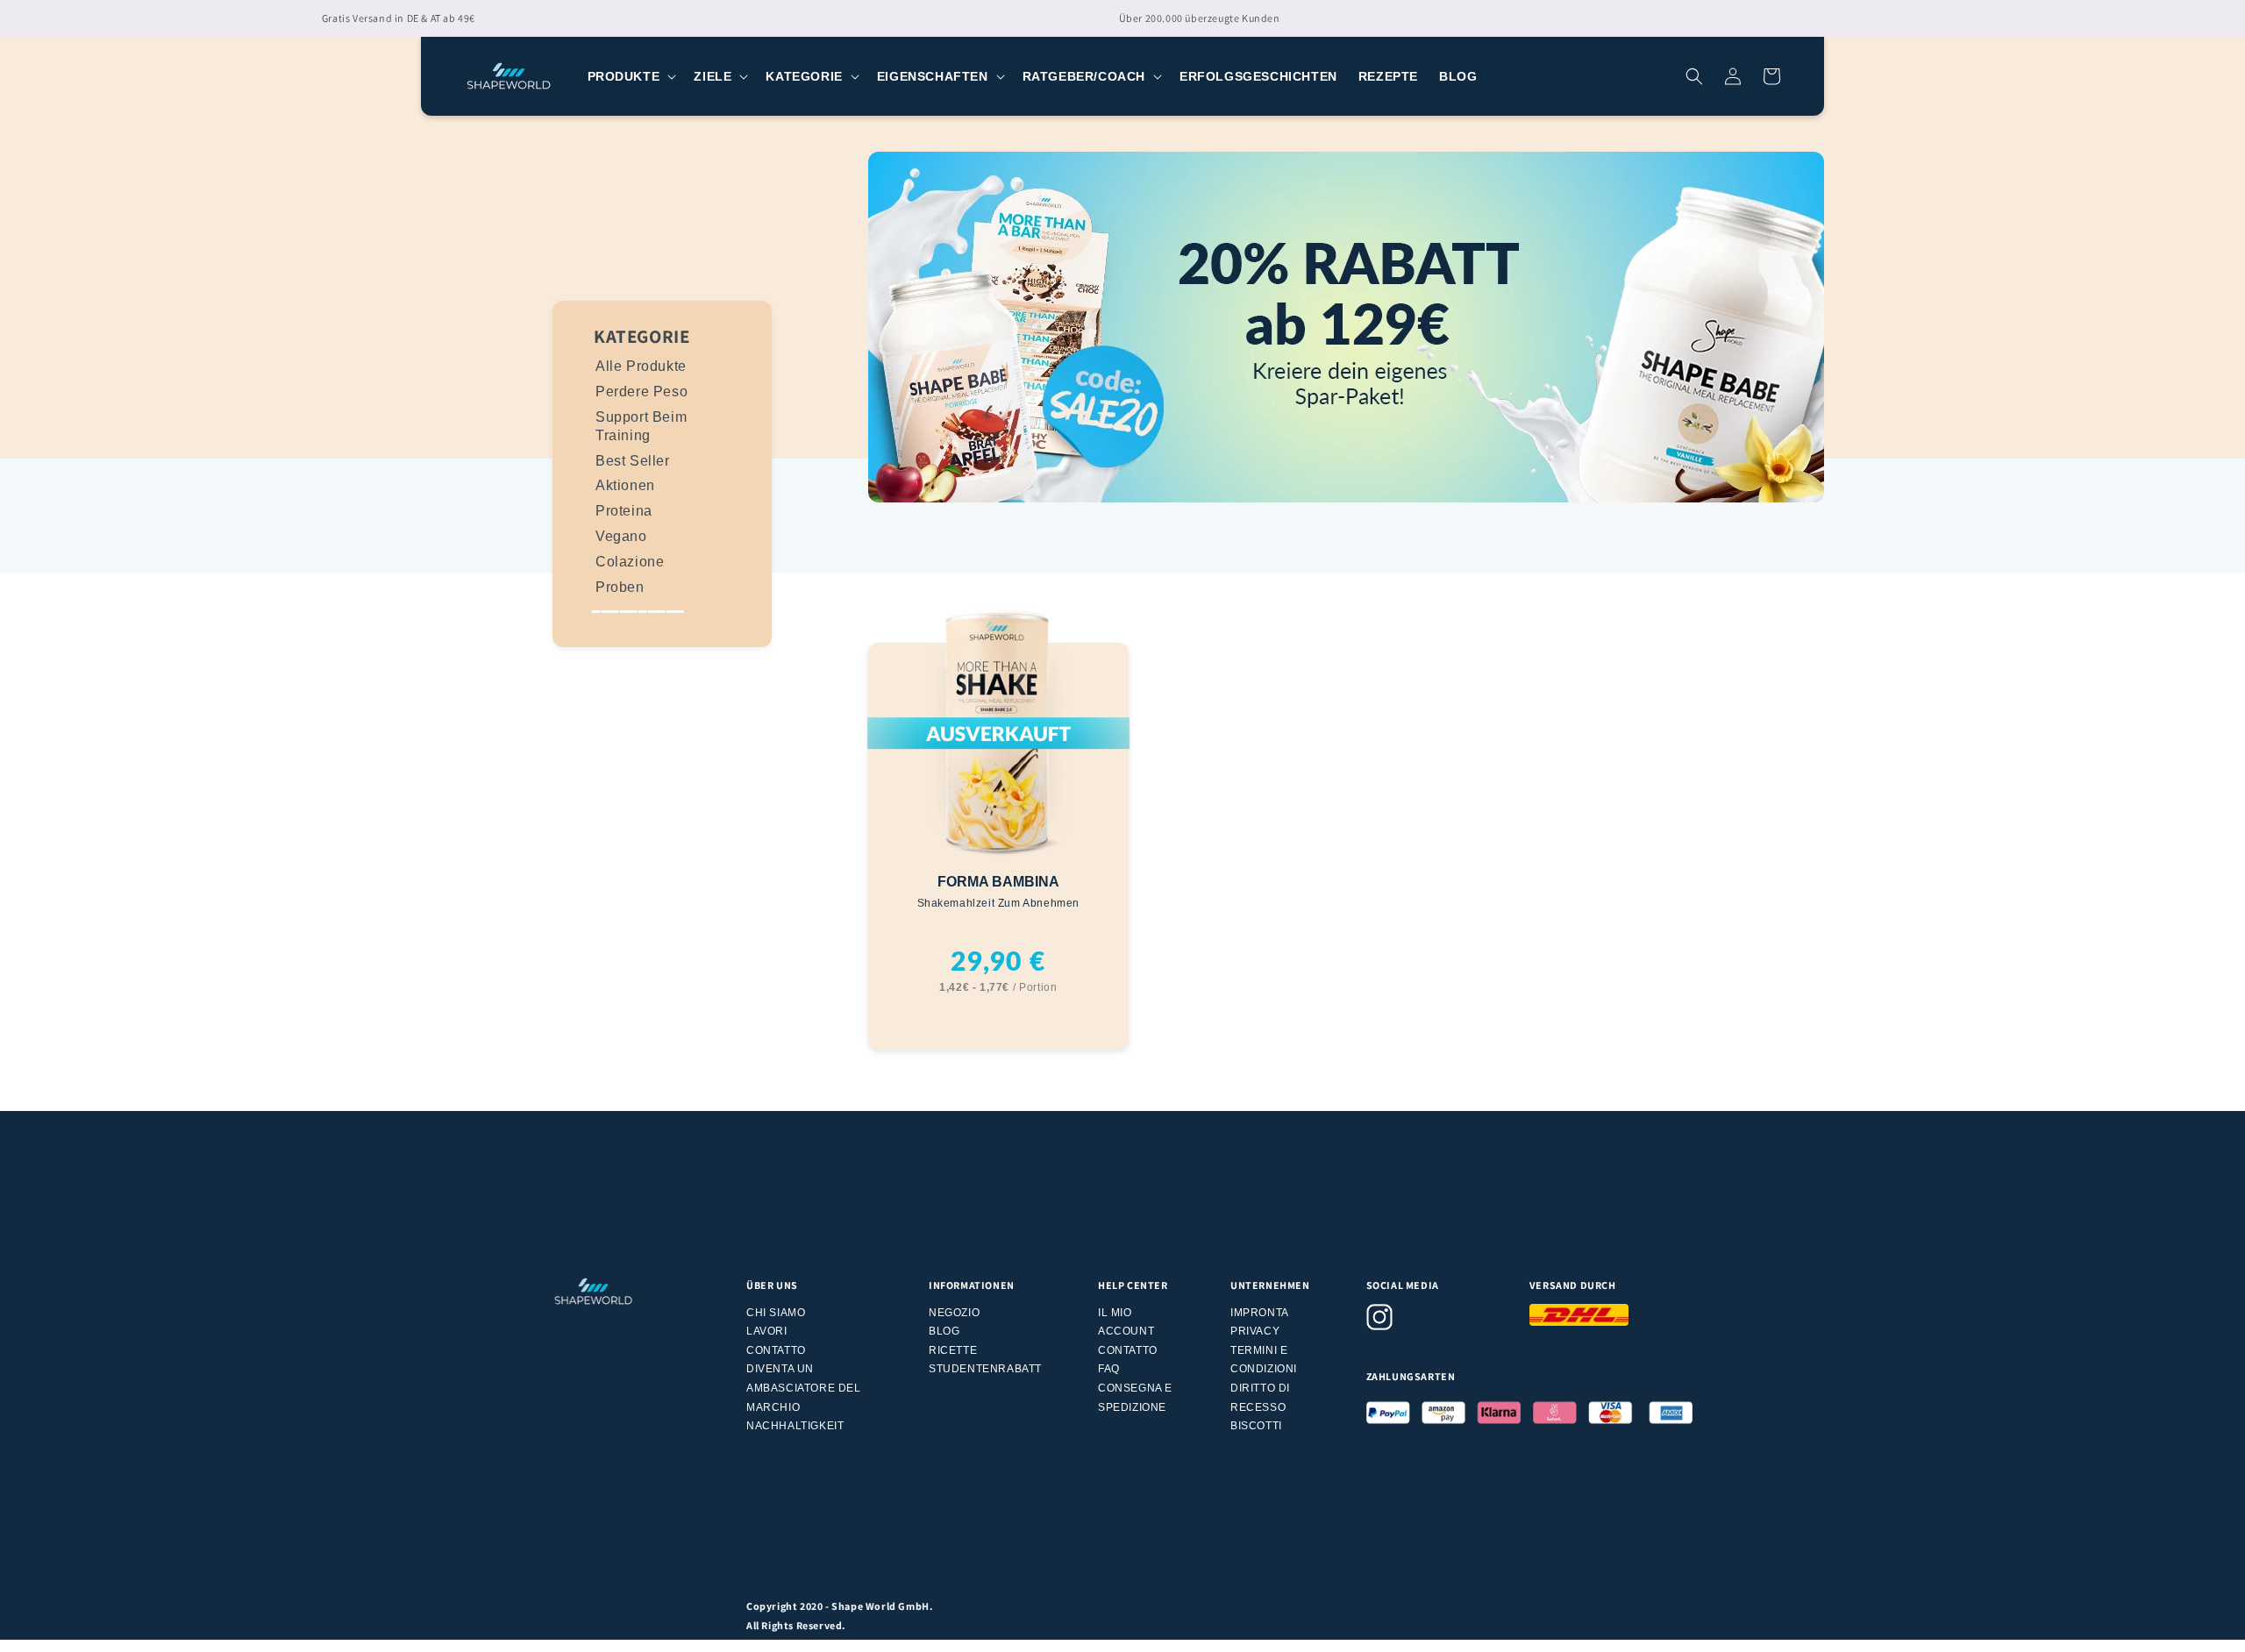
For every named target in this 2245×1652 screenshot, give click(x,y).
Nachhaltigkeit (795, 1426)
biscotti (1256, 1426)
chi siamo (776, 1313)
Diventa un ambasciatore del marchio (804, 1388)
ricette (953, 1350)
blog (944, 1331)
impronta (1260, 1313)
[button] (631, 76)
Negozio (954, 1313)
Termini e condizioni (1264, 1360)
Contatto (776, 1350)
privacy (1255, 1331)
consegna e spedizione (1135, 1398)
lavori (767, 1331)
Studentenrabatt (985, 1369)
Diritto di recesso (1260, 1398)
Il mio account (1126, 1322)
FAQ (1109, 1369)
